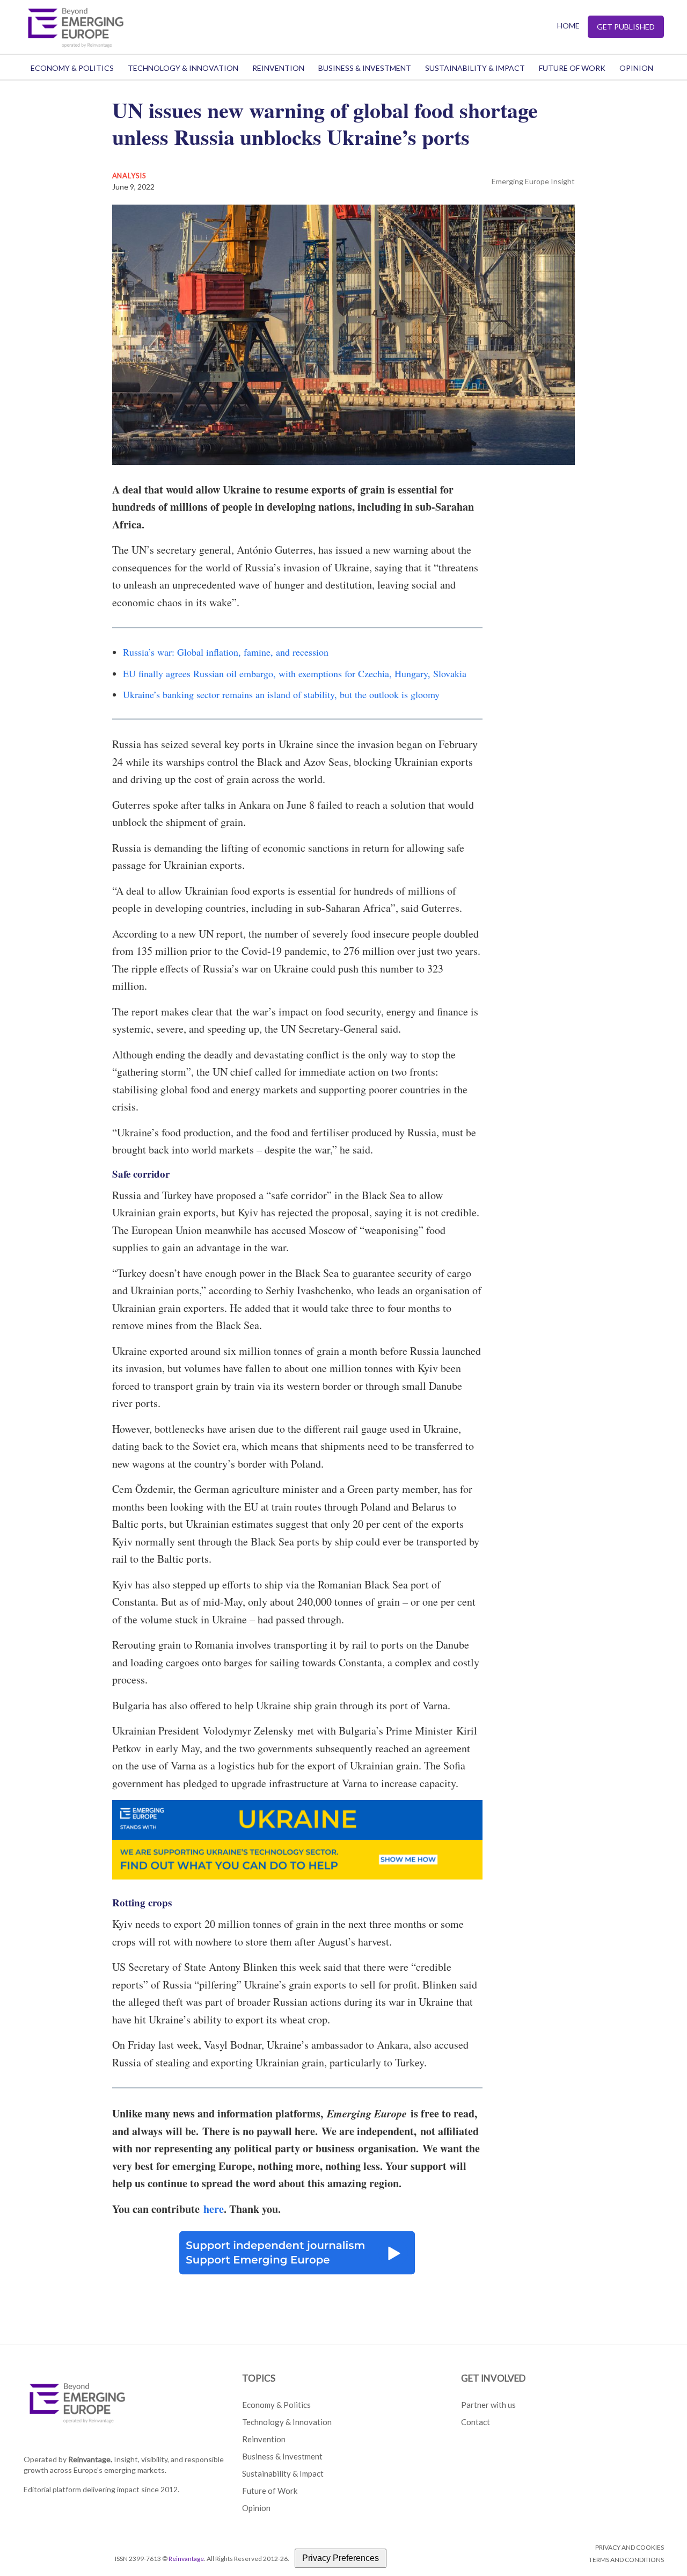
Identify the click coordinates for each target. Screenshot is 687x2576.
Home (568, 26)
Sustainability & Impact (475, 68)
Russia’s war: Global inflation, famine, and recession (226, 652)
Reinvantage (186, 2559)
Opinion (636, 68)
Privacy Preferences (341, 2558)
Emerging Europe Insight (533, 181)
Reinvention (278, 68)
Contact (476, 2422)
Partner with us (488, 2405)
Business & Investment (365, 68)
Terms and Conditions (626, 2560)
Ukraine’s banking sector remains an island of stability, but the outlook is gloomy (281, 694)
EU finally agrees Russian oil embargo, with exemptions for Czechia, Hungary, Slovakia (295, 673)
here (214, 2209)
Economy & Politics (72, 68)
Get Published (626, 27)
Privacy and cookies (630, 2547)
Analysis (129, 176)
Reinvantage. (90, 2459)
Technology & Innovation (183, 68)
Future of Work (572, 68)
